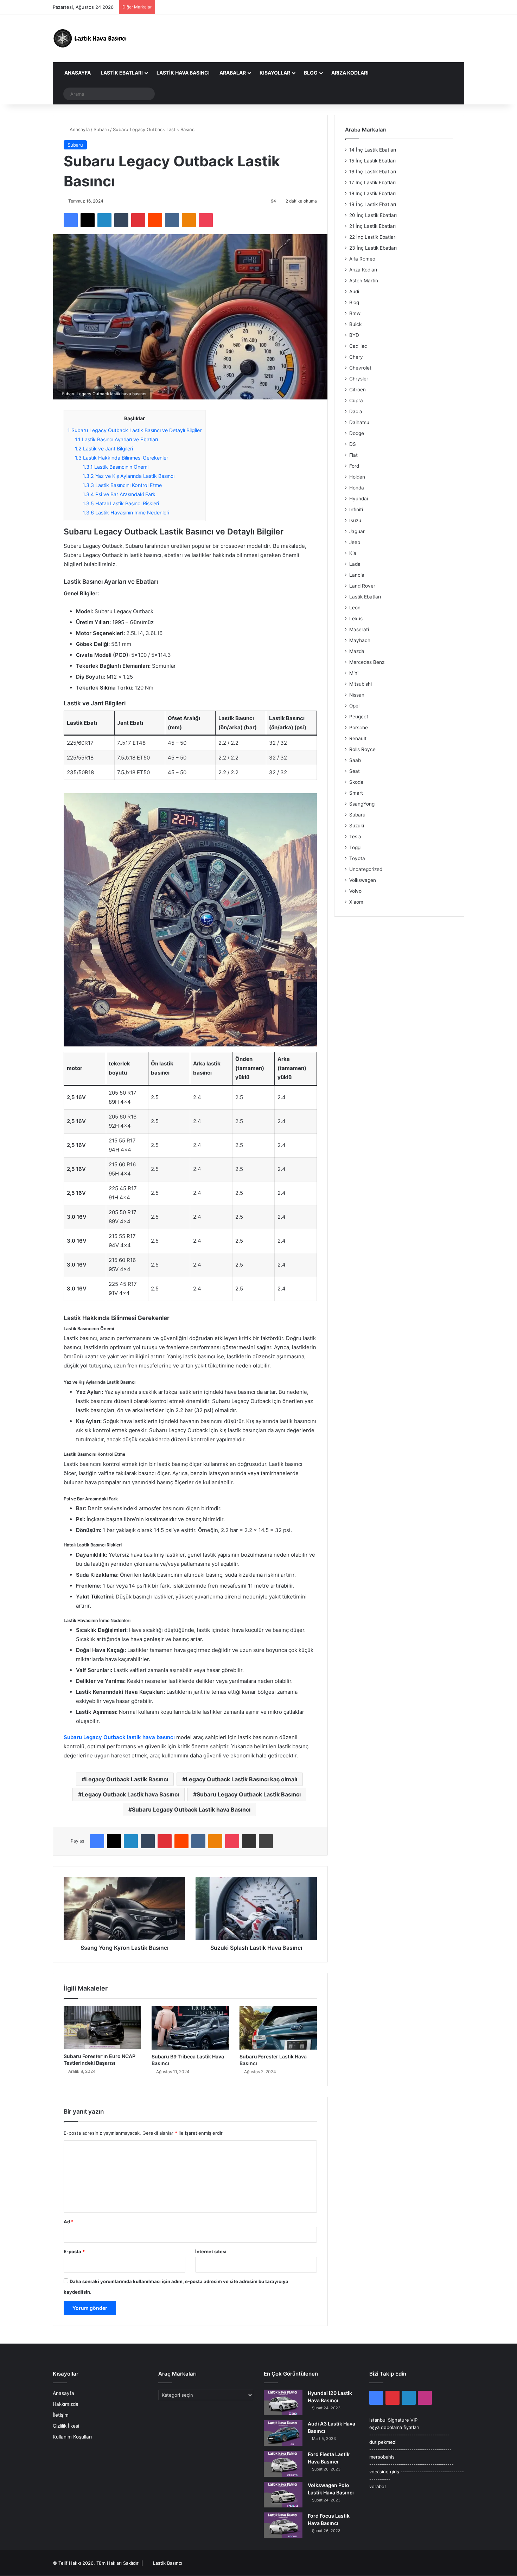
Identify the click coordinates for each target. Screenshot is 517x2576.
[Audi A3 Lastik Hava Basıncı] (283, 2433)
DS (353, 444)
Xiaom (356, 902)
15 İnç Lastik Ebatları (372, 161)
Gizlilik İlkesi (66, 2426)
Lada (355, 564)
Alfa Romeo (362, 259)
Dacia (356, 411)
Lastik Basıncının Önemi (116, 467)
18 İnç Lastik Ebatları (372, 193)
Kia (353, 553)
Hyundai (359, 499)
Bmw (355, 313)
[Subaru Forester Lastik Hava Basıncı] (278, 2028)
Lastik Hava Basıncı (183, 73)
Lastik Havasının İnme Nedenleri (126, 512)
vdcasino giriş (384, 2472)
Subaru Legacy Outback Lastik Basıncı (249, 1794)
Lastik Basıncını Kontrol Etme (122, 485)
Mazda (357, 651)
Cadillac (358, 346)
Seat (355, 771)
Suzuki (357, 826)
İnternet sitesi (211, 2251)
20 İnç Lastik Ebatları (373, 215)
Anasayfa (77, 73)
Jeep (355, 542)
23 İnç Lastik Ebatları (373, 248)
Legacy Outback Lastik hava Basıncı (130, 1794)
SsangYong (362, 804)
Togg (355, 847)
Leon (355, 608)
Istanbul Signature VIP (393, 2420)
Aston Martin (364, 281)
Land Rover (362, 586)
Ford (354, 466)
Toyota (357, 858)
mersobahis (382, 2457)
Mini (354, 673)
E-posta (74, 2251)
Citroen (358, 390)
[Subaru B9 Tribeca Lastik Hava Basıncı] (190, 2028)
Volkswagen (363, 880)
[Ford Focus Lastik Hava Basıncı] (283, 2525)
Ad (69, 2222)
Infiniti (356, 510)
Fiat (353, 455)
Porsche (359, 728)
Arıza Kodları (350, 73)
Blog (311, 73)
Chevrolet (360, 368)
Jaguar (357, 531)
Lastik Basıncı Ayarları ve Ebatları (116, 439)
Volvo (355, 891)
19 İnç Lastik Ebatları (373, 204)
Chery (356, 357)
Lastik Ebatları (122, 73)
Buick (355, 324)
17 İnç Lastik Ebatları (372, 182)
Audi (354, 291)
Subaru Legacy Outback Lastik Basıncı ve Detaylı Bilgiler (135, 430)
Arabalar (233, 73)
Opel (354, 706)
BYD (354, 335)
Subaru (101, 129)
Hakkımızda (66, 2404)
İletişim (61, 2415)
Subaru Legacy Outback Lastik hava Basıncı (191, 1809)
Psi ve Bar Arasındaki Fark (119, 494)
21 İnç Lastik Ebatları (372, 226)
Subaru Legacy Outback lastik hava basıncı (119, 1737)
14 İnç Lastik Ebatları (373, 150)
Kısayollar (275, 73)
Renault (358, 738)
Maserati (359, 629)
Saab (355, 760)
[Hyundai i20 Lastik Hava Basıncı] (283, 2402)
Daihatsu (359, 422)
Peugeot (359, 717)
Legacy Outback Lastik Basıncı (127, 1779)
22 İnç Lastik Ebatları (373, 237)
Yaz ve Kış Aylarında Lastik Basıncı (129, 476)
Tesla (355, 837)
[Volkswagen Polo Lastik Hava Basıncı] (283, 2495)
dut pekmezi (383, 2442)
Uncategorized (366, 869)
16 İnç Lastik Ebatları (373, 172)
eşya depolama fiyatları (394, 2427)
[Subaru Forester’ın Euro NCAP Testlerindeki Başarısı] (102, 2028)
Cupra (356, 401)
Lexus (356, 619)
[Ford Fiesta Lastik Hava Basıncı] (283, 2464)
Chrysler (359, 379)
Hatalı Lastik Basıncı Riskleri (121, 503)
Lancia (357, 575)
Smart (356, 793)
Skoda (356, 782)
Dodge (357, 433)
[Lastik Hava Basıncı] (91, 38)
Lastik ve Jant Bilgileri (104, 448)
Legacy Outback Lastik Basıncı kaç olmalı (241, 1779)
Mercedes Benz (367, 662)
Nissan (357, 695)
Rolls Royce (362, 749)
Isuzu (355, 520)
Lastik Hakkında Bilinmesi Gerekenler (122, 458)
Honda (357, 488)
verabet (378, 2486)
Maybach (360, 640)
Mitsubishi (360, 684)
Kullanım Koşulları (72, 2437)
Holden (357, 477)
